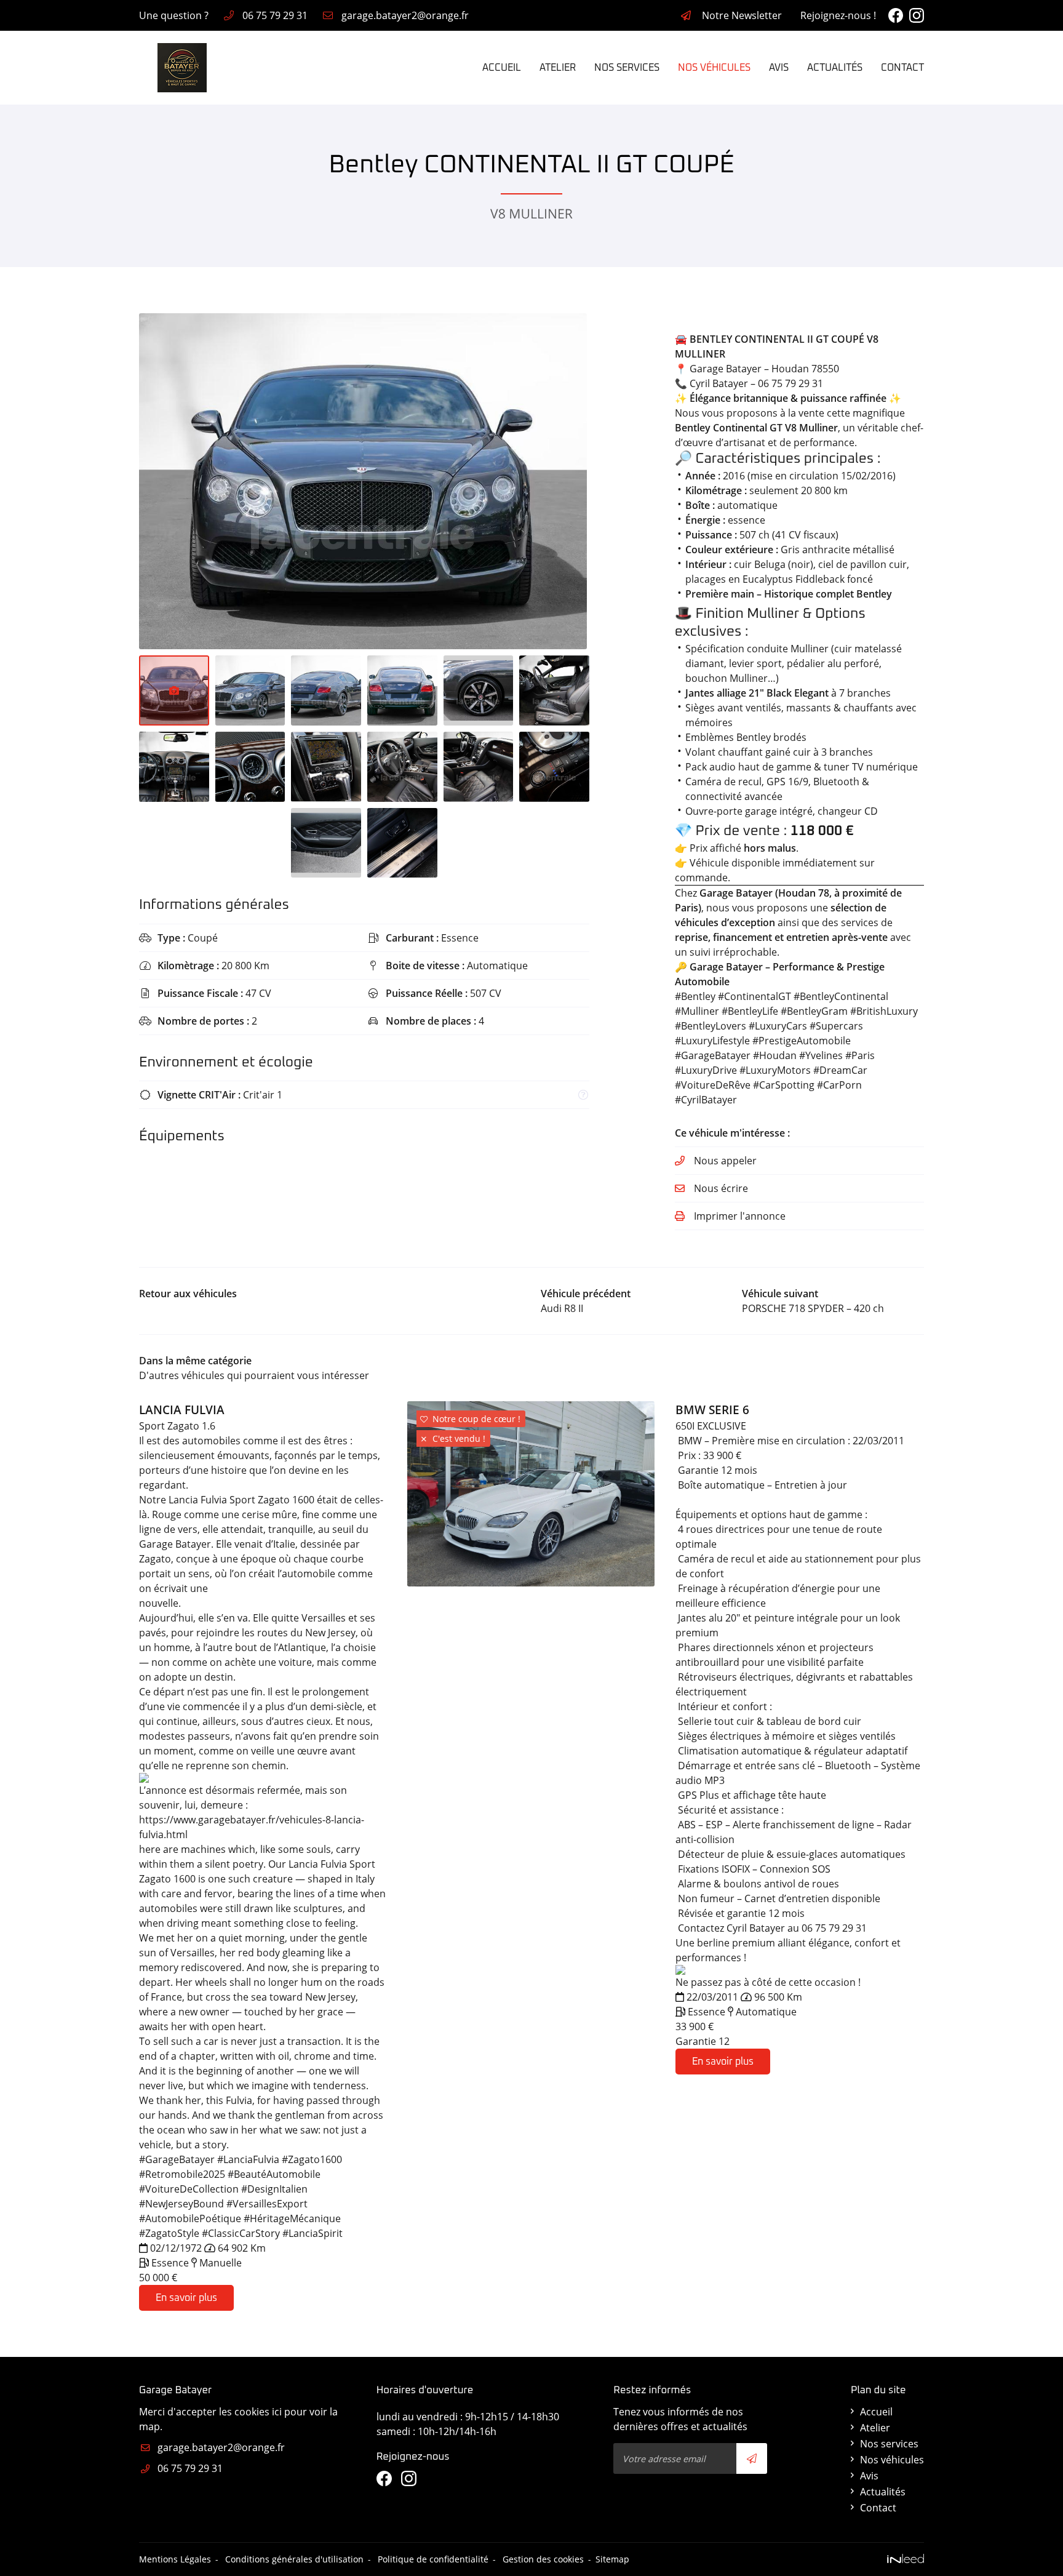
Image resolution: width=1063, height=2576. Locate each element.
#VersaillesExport (267, 2204)
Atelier (558, 68)
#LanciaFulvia (248, 2159)
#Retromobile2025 (182, 2174)
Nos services (627, 68)
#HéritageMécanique (292, 2218)
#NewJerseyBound (181, 2204)
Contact (902, 68)
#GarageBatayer (177, 2159)
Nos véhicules (714, 68)
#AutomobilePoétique (190, 2218)
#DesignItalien (274, 2189)
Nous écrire (721, 1188)
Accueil (502, 68)
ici (277, 2412)
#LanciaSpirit (313, 2233)
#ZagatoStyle (169, 2233)
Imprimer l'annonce (740, 1216)
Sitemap (612, 2559)
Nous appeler (725, 1161)
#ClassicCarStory (241, 2233)
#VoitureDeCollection (189, 2189)
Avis (779, 68)
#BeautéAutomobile (274, 2174)
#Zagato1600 (312, 2159)
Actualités (835, 68)
